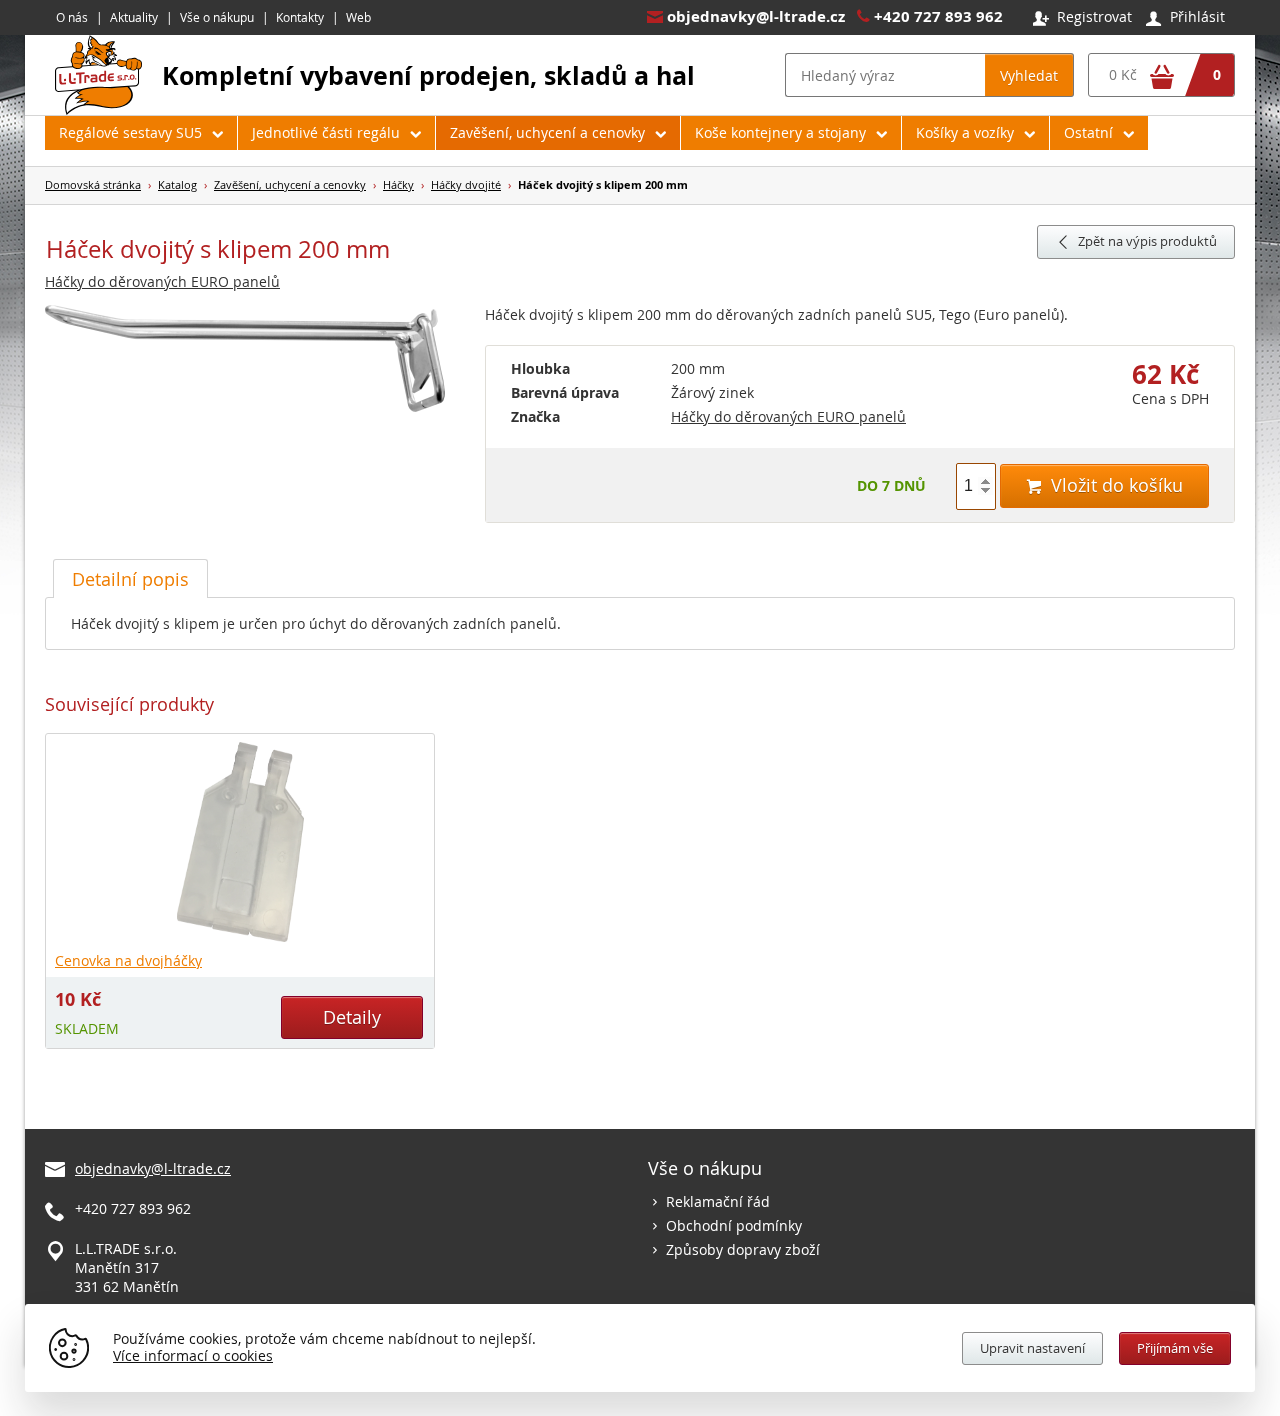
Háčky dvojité (466, 184)
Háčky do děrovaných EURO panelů (162, 281)
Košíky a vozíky (965, 132)
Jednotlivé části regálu (326, 132)
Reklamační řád (718, 1201)
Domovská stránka (93, 184)
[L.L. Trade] (98, 109)
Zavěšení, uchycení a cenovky (547, 132)
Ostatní (1088, 132)
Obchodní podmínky (734, 1225)
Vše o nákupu (217, 17)
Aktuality (134, 17)
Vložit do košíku (1104, 485)
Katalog (177, 184)
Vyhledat (1029, 75)
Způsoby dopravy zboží (743, 1249)
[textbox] (885, 75)
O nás (72, 17)
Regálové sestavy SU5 (130, 132)
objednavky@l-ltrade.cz (756, 16)
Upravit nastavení (1032, 1348)
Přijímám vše (1175, 1348)
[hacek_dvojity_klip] (255, 359)
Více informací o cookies (193, 1355)
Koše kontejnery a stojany (780, 132)
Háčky (398, 184)
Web (358, 17)
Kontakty (300, 17)
